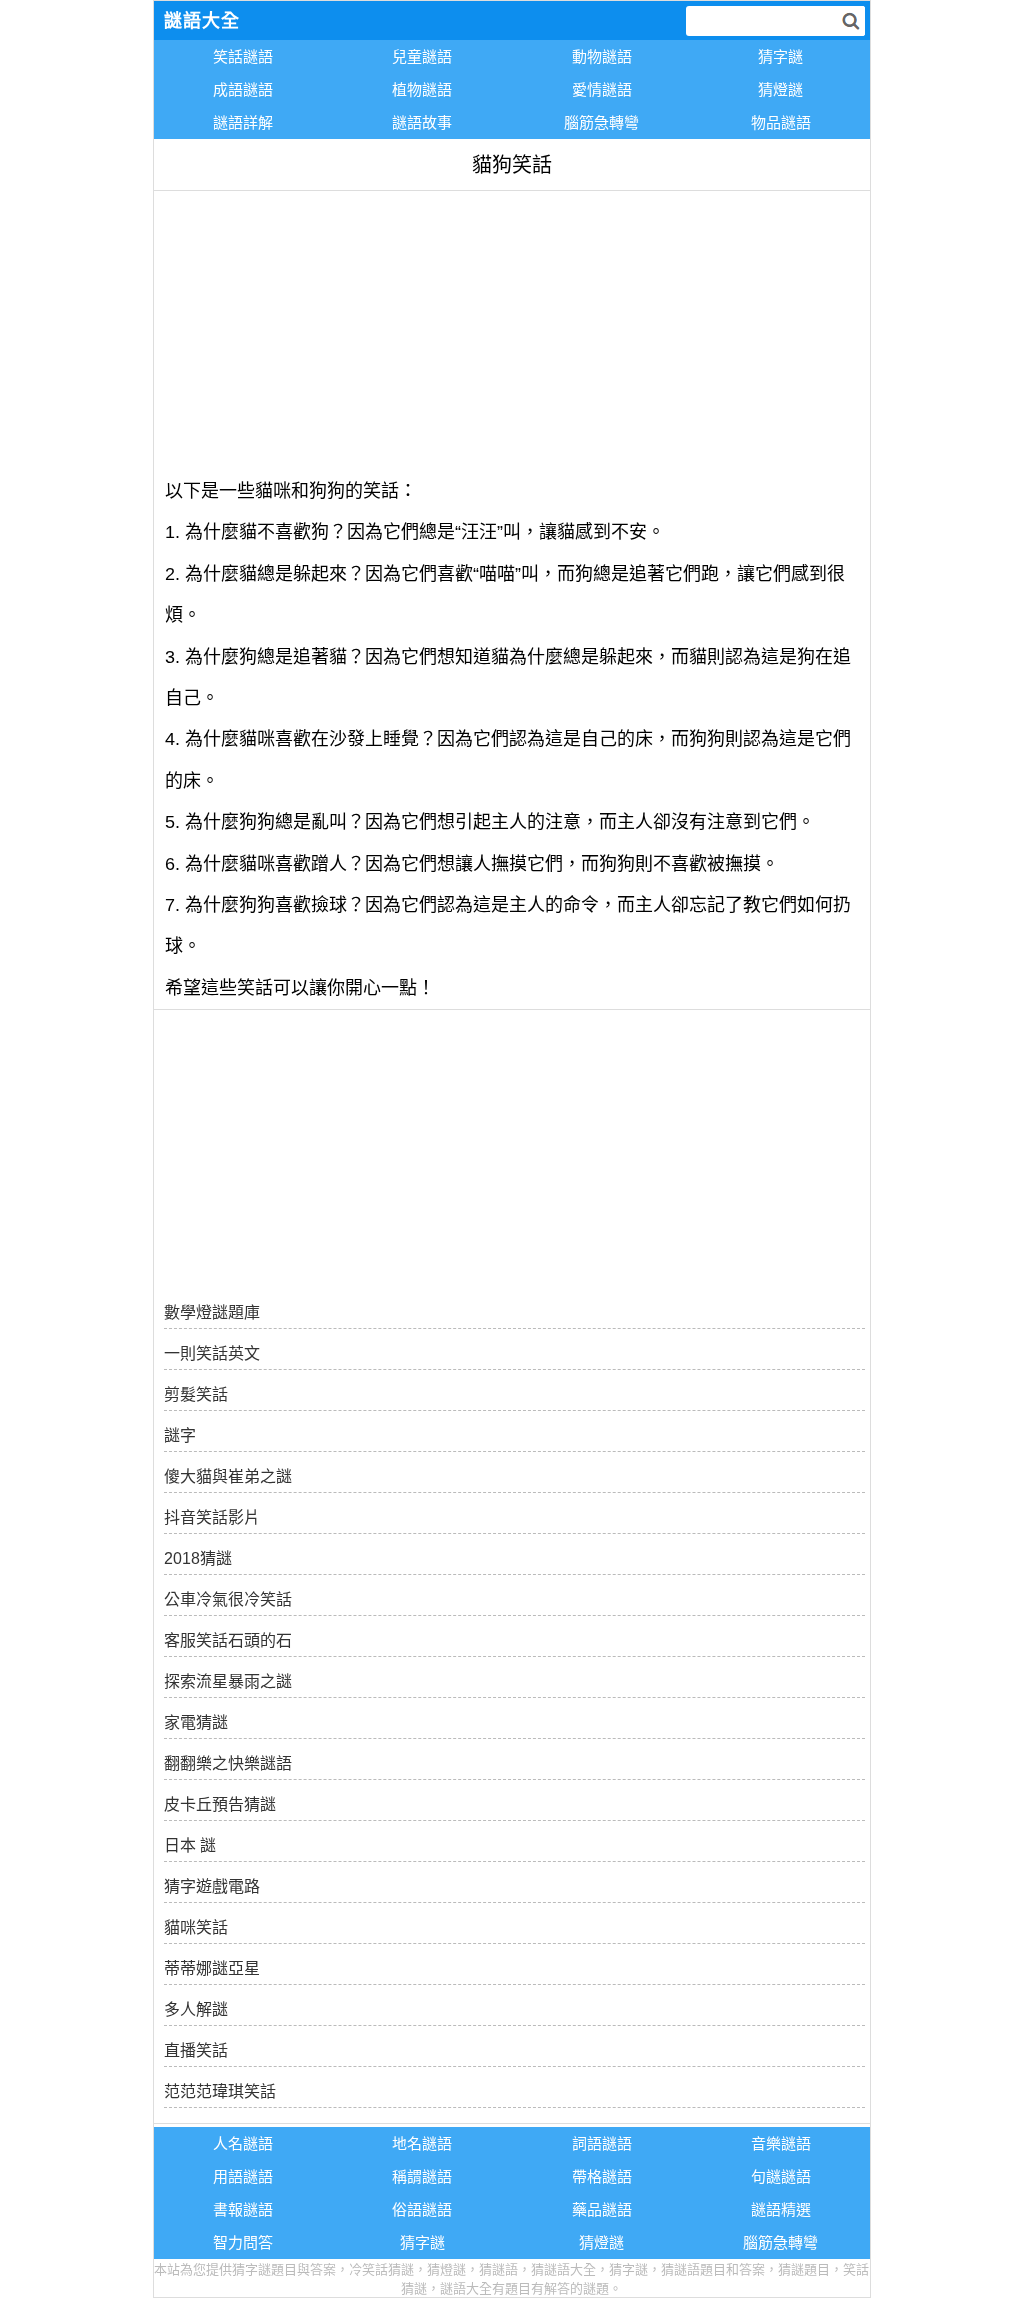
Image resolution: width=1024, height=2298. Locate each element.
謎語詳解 (243, 122)
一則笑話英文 (212, 1353)
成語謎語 (243, 89)
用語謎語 (243, 2176)
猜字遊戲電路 (212, 1886)
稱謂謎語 (422, 2176)
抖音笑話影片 (212, 1517)
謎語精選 (781, 2209)
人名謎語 (243, 2143)
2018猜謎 (198, 1558)
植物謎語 (422, 89)
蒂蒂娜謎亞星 (212, 1968)
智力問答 (243, 2242)
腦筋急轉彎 (601, 122)
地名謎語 (422, 2143)
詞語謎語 (602, 2143)
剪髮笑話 (196, 1394)
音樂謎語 (781, 2143)
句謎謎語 (781, 2176)
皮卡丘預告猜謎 (220, 1804)
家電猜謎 (196, 1722)
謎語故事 (422, 122)
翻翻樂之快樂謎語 (228, 1763)
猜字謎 (780, 56)
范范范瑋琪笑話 (220, 2091)
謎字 (180, 1435)
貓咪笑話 (196, 1927)
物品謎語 (781, 122)
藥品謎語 (602, 2209)
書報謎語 (243, 2209)
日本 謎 (190, 1845)
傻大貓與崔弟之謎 (228, 1476)
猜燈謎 (780, 89)
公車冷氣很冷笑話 (228, 1599)
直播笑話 (196, 2050)
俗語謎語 (422, 2209)
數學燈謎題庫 (212, 1312)
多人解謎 (196, 2009)
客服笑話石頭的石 (228, 1640)
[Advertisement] (512, 331)
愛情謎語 (602, 89)
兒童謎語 (422, 56)
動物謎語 (602, 56)
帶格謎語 (602, 2176)
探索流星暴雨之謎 (228, 1681)
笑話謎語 (243, 56)
